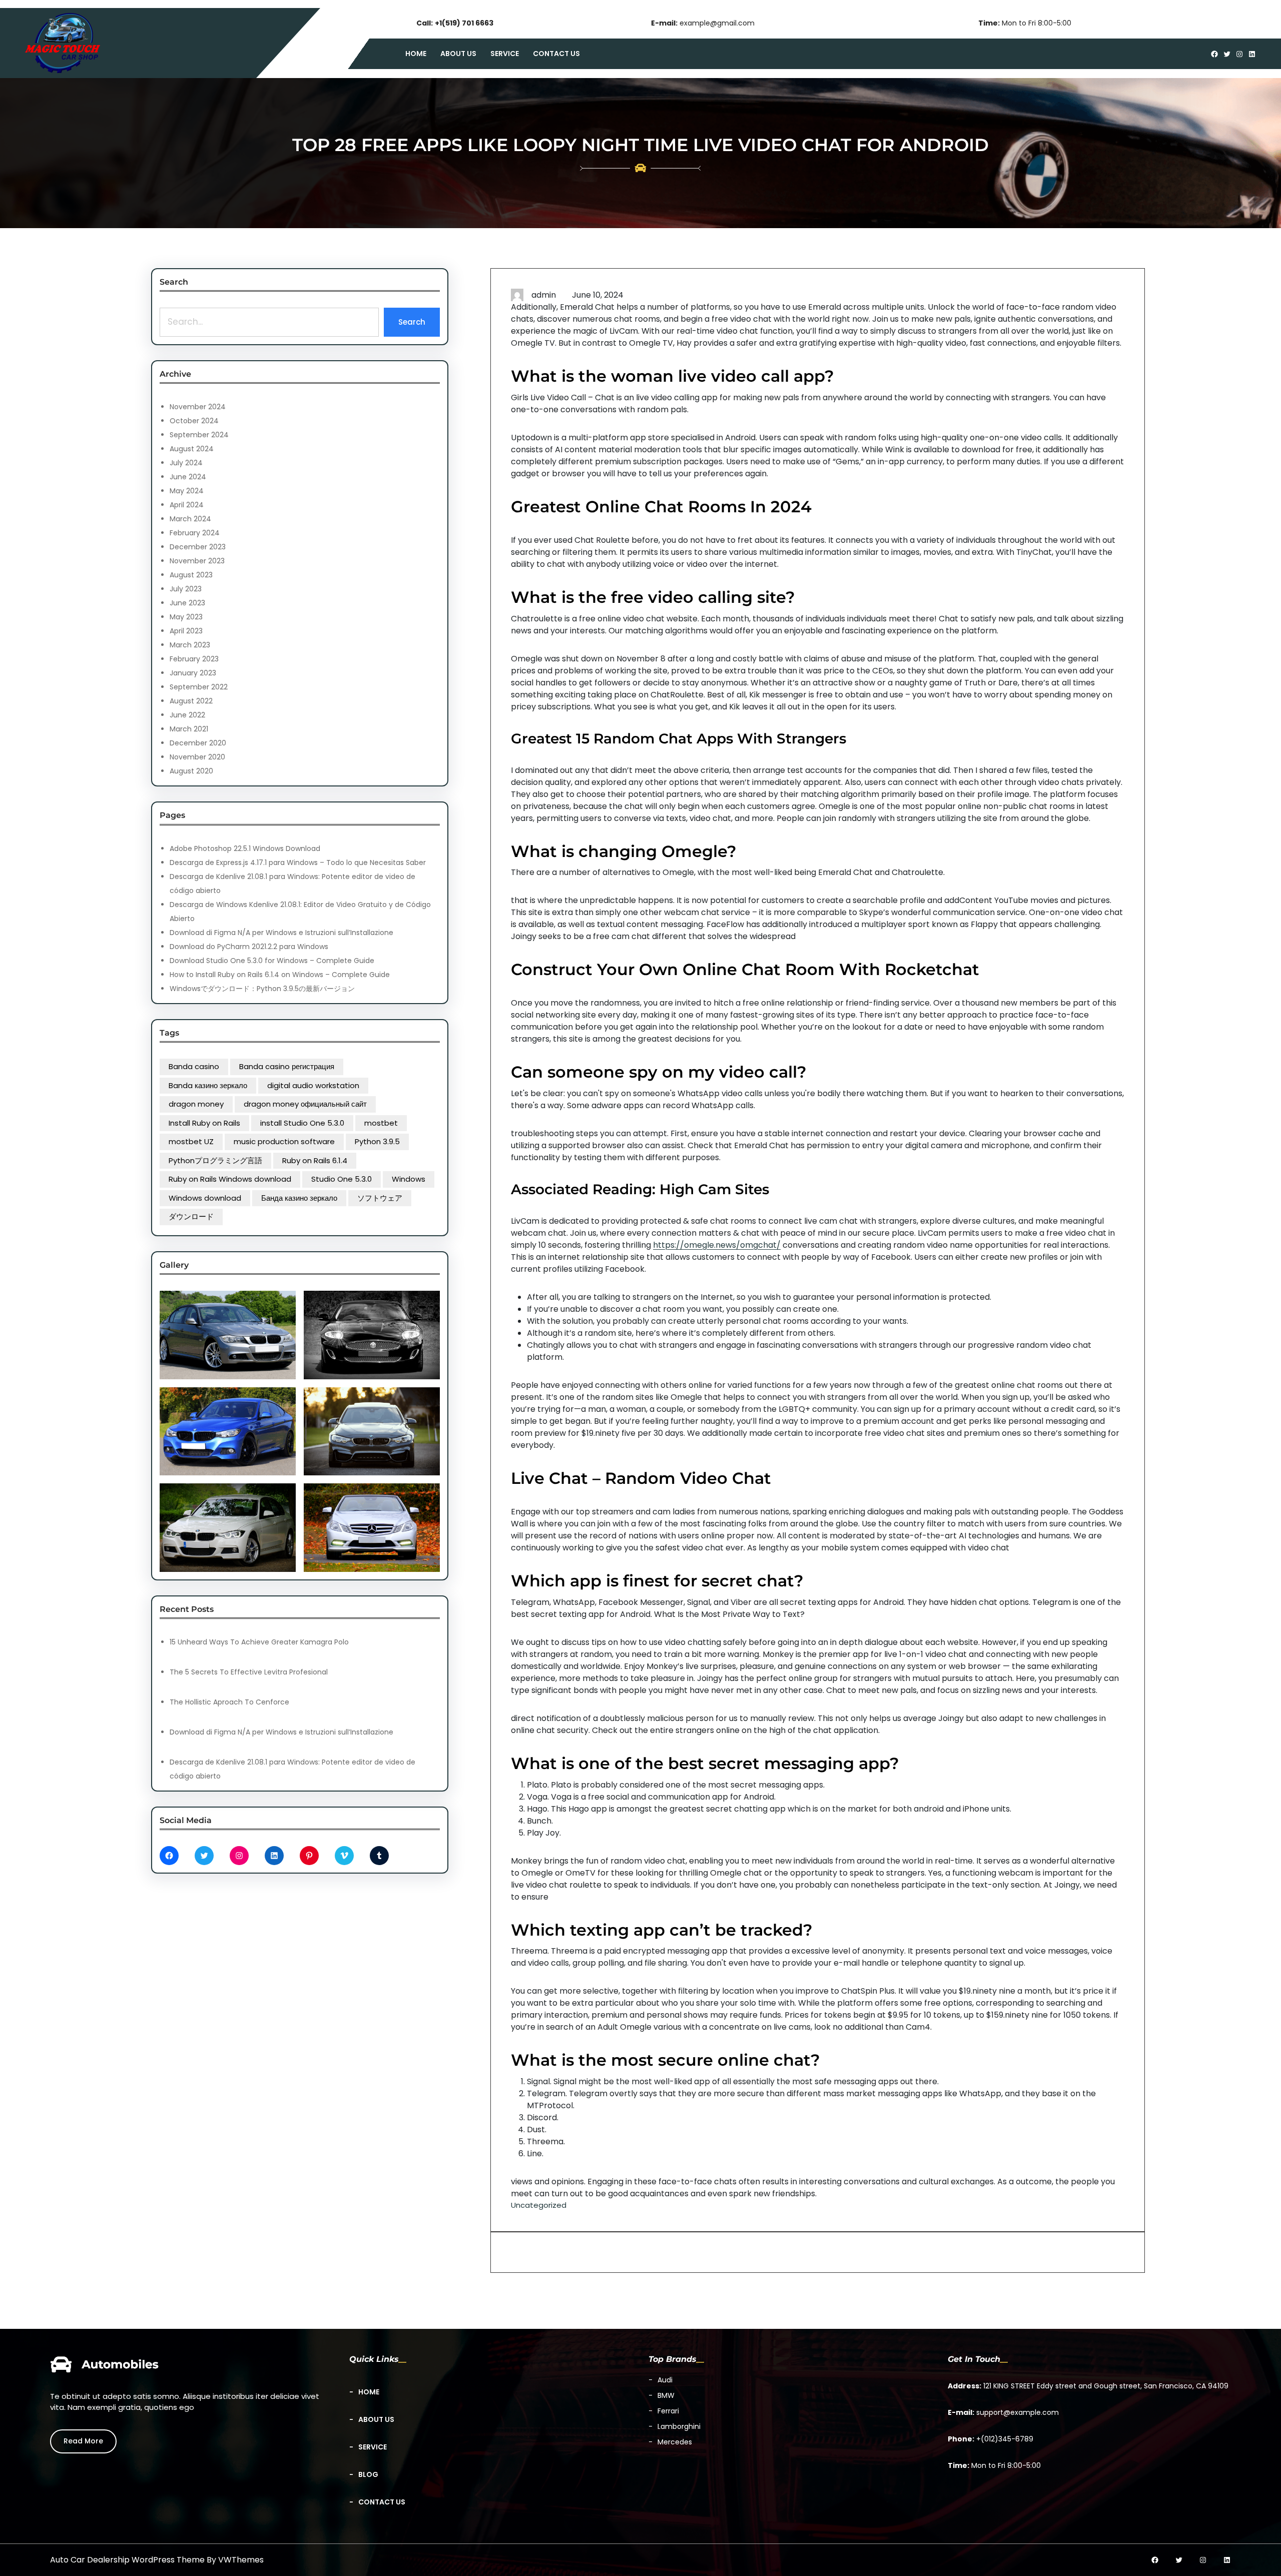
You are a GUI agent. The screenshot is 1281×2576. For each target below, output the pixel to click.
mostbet (381, 1123)
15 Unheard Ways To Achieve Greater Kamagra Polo (259, 1642)
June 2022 (187, 715)
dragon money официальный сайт (305, 1104)
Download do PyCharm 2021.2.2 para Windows (249, 947)
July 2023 (186, 589)
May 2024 (187, 491)
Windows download (205, 1198)
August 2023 (191, 575)
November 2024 (198, 407)
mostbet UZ (191, 1141)
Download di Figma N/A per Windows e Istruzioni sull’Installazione (281, 933)
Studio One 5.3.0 (342, 1179)
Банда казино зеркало (299, 1198)
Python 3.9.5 (377, 1141)
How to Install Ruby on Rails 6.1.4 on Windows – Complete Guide (280, 975)
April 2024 (187, 505)
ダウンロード (191, 1216)
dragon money (196, 1104)
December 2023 (198, 547)
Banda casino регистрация (287, 1066)
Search (412, 322)
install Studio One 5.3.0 (302, 1123)
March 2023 (190, 645)
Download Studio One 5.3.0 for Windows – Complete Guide (272, 961)
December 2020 (198, 743)
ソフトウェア (380, 1198)
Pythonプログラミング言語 (215, 1160)
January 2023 (193, 673)
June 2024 (188, 477)
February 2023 (194, 659)
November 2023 (197, 561)
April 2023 (186, 631)
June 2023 (187, 603)
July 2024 (186, 463)
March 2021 (189, 729)
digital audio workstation (313, 1085)
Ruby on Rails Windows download (230, 1179)
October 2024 (194, 421)
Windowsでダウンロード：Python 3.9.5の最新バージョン (262, 989)
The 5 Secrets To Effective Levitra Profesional (249, 1672)
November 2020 (197, 757)
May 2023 (186, 617)
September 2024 (199, 435)
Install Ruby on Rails (204, 1123)
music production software (284, 1141)
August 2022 (191, 701)
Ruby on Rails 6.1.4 (315, 1160)
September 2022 (199, 687)
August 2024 (192, 449)
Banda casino (194, 1066)
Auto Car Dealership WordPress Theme (127, 2560)
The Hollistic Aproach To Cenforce (229, 1702)
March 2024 (190, 519)
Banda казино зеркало (208, 1085)
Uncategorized (539, 2205)
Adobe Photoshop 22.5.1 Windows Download (245, 848)
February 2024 (195, 533)
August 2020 (191, 771)
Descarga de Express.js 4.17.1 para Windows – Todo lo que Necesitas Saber (298, 863)
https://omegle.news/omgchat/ (717, 1245)
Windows (409, 1179)
